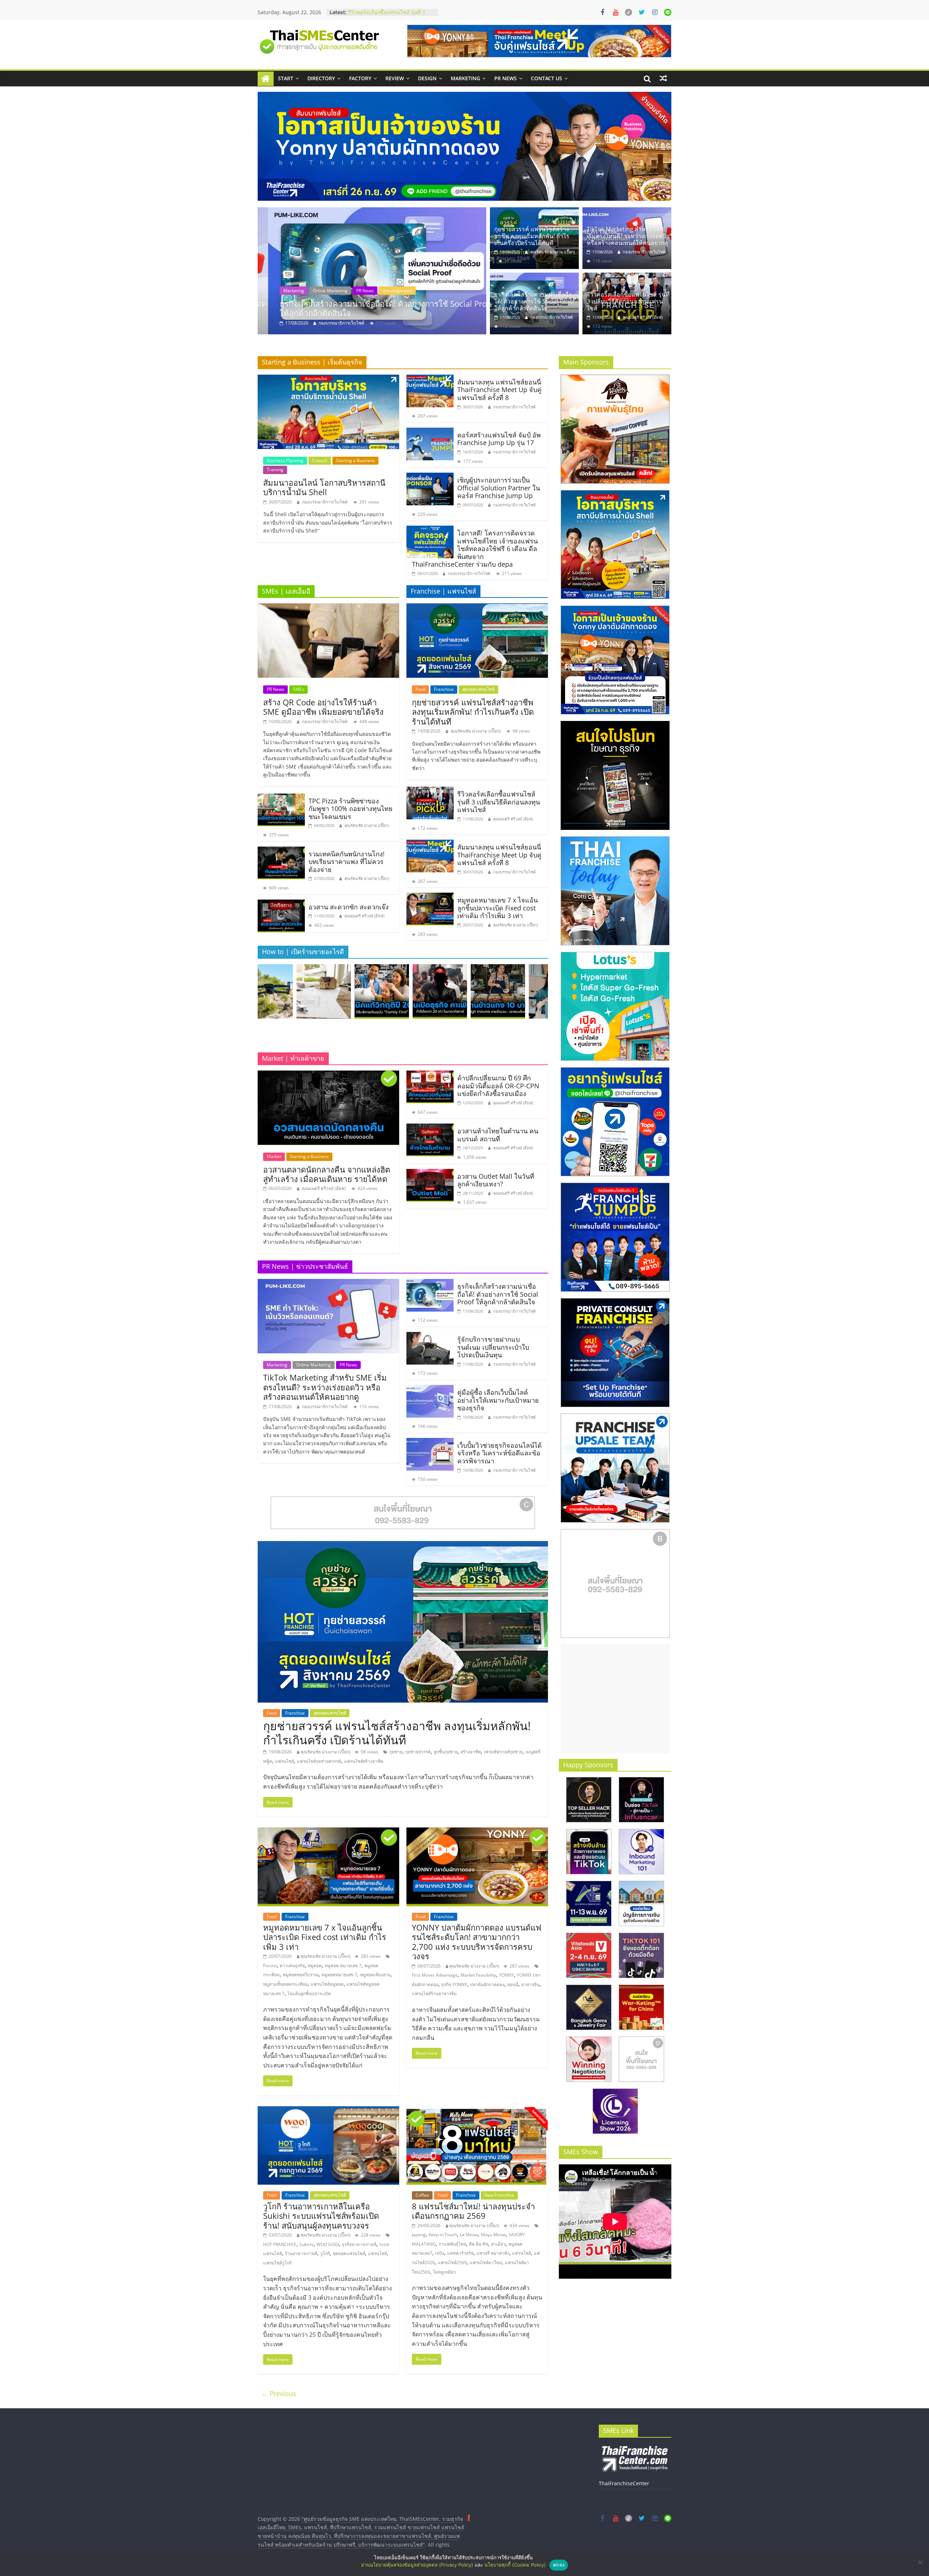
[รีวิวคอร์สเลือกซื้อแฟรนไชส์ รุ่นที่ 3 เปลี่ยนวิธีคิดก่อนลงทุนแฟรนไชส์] (372, 271)
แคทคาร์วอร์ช (460, 2253)
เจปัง (440, 2253)
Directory (321, 78)
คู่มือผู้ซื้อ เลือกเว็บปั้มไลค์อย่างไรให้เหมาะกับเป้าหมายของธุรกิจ (498, 1400)
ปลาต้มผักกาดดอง (487, 1984)
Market (274, 1156)
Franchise (307, 291)
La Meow (469, 2235)
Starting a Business (355, 460)
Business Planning (285, 460)
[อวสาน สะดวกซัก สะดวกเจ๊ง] (281, 904)
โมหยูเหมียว (444, 2272)
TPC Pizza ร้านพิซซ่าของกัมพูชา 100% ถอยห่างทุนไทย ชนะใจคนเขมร (351, 809)
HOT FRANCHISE (280, 2244)
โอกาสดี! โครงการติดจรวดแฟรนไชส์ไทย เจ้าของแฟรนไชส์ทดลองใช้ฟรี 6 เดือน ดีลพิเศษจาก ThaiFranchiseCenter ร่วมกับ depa (475, 549)
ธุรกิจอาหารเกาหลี (359, 2244)
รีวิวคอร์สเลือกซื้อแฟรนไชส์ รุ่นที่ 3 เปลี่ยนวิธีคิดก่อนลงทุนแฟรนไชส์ (374, 308)
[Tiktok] (629, 12)
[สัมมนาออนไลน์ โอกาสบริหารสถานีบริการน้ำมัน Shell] (328, 379)
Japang (419, 2235)
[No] (920, 2562)
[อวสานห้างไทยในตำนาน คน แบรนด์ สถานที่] (430, 1128)
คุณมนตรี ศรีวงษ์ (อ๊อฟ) (330, 323)
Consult (281, 291)
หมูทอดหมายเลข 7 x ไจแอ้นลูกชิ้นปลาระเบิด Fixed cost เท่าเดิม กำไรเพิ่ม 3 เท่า (498, 908)
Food (420, 689)
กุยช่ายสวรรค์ (418, 1752)
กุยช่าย (396, 1752)
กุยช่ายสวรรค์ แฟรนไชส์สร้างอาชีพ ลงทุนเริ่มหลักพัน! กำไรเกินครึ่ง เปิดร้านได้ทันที (532, 236)
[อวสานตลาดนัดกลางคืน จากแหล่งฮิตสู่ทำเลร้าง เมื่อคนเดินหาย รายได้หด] (328, 1075)
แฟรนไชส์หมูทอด (327, 1984)
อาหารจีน (530, 1984)
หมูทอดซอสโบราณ (301, 1975)
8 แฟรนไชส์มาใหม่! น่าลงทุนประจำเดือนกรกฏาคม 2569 (473, 2211)
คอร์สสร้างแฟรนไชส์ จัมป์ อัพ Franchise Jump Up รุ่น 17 (499, 439)
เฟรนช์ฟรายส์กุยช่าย (503, 1752)
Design (427, 78)
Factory (360, 78)
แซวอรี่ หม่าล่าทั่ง (493, 2253)
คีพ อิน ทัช (478, 2244)
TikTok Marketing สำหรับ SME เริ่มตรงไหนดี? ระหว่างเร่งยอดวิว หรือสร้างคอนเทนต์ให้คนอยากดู (628, 236)
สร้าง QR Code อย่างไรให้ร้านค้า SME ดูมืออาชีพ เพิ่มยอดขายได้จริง (323, 707)
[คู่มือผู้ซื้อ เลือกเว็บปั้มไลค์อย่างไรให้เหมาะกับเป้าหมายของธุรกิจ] (430, 1389)
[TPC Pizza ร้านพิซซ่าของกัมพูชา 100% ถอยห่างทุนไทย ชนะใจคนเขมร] (281, 798)
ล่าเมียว (498, 2244)
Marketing (465, 78)
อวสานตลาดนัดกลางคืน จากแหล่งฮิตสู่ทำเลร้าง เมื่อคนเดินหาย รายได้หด (327, 1174)
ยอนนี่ (513, 1984)
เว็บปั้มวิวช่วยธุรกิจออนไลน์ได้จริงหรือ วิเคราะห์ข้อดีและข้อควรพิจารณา (500, 1453)
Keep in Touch (443, 2235)
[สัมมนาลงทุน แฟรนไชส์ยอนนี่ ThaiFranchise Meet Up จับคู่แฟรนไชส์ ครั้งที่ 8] (430, 379)
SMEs (298, 689)
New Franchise (499, 2195)
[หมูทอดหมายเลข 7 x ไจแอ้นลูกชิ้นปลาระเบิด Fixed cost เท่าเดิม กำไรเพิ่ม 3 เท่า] (430, 897)
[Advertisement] (615, 1699)
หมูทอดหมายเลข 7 (339, 1975)
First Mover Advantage (435, 1975)
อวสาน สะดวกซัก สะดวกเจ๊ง (349, 907)
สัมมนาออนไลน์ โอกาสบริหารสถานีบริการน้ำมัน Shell (324, 487)
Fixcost (270, 1966)
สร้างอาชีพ (471, 1752)
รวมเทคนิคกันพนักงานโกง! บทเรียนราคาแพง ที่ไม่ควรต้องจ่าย (347, 862)
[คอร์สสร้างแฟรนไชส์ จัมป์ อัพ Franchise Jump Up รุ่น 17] (430, 432)
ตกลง (559, 2565)
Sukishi (306, 2244)
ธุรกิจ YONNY (454, 1984)
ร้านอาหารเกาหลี (301, 2253)
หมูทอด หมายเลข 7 (343, 1966)
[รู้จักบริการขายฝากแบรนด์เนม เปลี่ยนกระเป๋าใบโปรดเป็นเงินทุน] (430, 1336)
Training (356, 291)
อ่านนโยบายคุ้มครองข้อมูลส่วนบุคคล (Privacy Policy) (417, 2565)
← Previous (279, 2393)
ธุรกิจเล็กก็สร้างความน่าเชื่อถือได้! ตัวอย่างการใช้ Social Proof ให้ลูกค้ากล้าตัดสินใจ (535, 301)
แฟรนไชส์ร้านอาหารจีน (434, 1994)
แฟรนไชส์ (285, 1761)
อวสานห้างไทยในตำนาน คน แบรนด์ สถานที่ (498, 1135)
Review (395, 78)
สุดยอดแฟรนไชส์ (478, 689)
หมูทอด (315, 1966)
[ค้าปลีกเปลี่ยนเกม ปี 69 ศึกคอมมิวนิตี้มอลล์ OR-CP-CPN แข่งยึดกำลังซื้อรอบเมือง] (430, 1075)
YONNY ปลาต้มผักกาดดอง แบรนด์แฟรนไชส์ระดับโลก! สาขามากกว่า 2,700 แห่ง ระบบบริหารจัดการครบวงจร (477, 1942)
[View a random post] (663, 78)
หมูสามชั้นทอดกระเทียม (285, 1984)
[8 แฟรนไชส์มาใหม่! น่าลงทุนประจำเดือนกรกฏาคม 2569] (477, 2111)
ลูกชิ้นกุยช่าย (446, 1752)
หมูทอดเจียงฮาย (375, 1975)
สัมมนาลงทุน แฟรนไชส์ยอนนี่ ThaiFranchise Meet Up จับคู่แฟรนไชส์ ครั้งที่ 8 (499, 390)
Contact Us (547, 78)
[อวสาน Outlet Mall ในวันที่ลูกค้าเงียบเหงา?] (430, 1173)
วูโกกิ (325, 2253)
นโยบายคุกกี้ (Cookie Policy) (515, 2565)
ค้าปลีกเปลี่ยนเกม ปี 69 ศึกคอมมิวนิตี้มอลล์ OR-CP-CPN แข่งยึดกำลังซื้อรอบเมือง (498, 1086)
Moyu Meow (493, 2235)
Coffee (422, 2195)
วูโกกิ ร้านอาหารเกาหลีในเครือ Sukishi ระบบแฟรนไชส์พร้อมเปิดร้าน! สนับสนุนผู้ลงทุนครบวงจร (321, 2216)
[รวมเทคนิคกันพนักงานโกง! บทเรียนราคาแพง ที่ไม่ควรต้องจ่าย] (281, 851)
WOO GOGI (328, 2244)
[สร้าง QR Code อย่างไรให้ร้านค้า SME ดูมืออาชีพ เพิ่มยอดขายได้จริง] (328, 608)
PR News (506, 78)
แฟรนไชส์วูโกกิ (277, 2263)
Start (286, 78)
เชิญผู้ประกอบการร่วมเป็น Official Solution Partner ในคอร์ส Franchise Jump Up (499, 488)
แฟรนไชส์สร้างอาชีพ (364, 1761)
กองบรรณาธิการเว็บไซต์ (644, 252)
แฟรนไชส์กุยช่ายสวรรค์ (319, 1761)
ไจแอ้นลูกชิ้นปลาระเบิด (309, 1994)
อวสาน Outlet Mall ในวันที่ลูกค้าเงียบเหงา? (496, 1180)
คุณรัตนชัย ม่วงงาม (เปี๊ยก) (553, 252)
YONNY (506, 1975)
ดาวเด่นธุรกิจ (292, 1966)
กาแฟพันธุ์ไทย (452, 2244)
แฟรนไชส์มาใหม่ (486, 2263)
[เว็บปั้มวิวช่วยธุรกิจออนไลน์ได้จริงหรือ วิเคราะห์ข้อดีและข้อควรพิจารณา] (430, 1442)
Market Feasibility (478, 1975)
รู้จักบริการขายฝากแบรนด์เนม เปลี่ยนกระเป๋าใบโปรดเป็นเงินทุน (493, 1347)
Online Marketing (314, 1365)
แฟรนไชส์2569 (452, 2263)
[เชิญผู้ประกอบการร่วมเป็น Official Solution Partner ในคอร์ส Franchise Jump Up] (430, 477)
